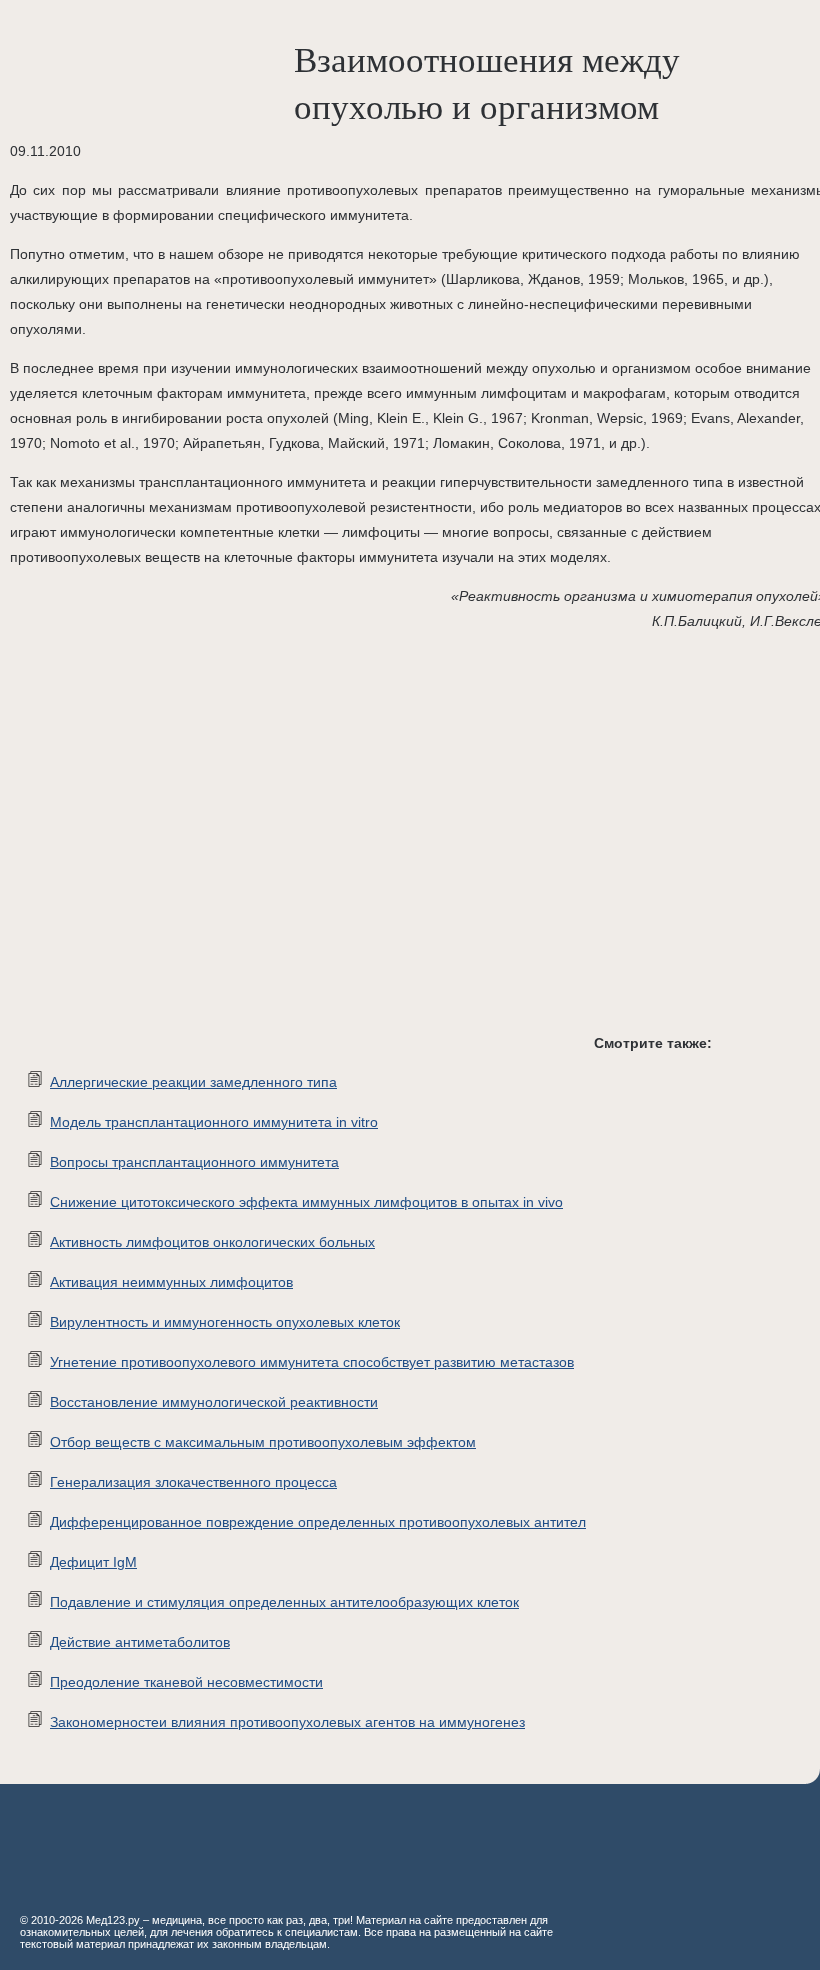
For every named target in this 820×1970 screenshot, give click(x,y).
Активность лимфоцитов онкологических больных (212, 1242)
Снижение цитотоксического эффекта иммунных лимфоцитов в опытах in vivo (306, 1202)
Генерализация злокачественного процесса (193, 1482)
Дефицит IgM (93, 1562)
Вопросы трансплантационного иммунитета (194, 1162)
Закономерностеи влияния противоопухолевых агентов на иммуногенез (287, 1722)
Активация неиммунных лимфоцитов (171, 1282)
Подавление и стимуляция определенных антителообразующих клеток (284, 1602)
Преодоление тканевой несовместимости (186, 1682)
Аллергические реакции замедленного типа (193, 1082)
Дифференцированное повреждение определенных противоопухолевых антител (318, 1522)
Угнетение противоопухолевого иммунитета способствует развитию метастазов (312, 1362)
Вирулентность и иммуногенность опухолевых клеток (225, 1322)
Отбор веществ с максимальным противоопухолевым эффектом (263, 1442)
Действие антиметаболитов (140, 1642)
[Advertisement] (300, 848)
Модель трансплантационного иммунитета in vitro (214, 1122)
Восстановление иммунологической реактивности (214, 1402)
